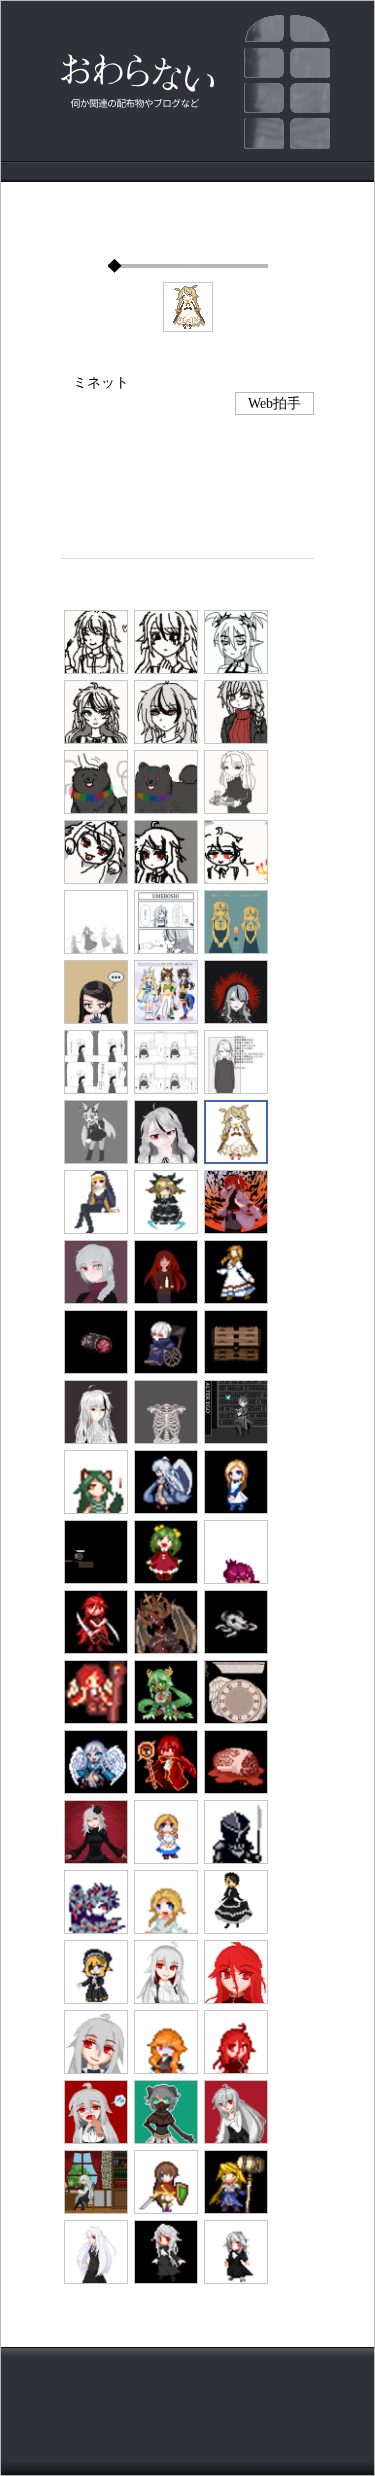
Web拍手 (274, 403)
